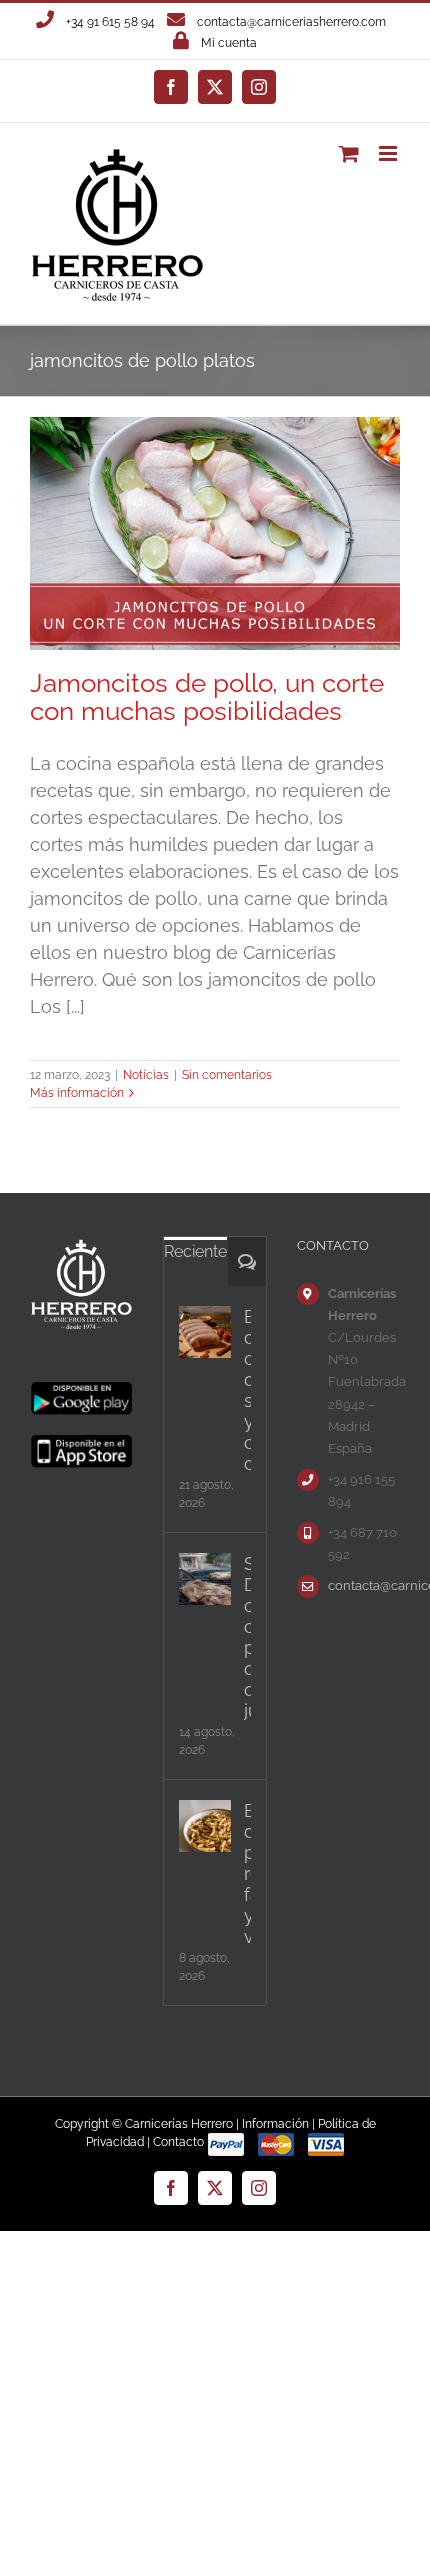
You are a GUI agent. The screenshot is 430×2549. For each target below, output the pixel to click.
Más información (77, 1093)
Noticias (146, 1075)
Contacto (178, 2142)
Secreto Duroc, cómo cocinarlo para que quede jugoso (247, 1637)
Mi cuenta (229, 43)
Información (275, 2124)
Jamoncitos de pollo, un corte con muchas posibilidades (207, 696)
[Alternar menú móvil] (389, 153)
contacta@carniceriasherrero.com (291, 22)
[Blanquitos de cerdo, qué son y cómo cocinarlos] (205, 1332)
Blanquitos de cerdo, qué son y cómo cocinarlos (247, 1390)
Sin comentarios (227, 1075)
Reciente (195, 1251)
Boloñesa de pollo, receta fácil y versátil (247, 1873)
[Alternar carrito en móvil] (349, 153)
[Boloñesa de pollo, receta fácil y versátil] (205, 1826)
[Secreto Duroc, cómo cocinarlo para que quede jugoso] (205, 1579)
